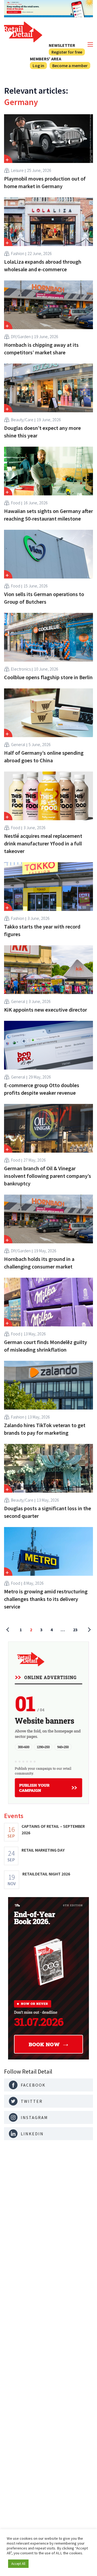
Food (16, 503)
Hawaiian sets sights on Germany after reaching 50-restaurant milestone (48, 515)
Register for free (67, 52)
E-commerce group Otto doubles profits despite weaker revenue (42, 1089)
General (18, 744)
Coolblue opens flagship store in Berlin (48, 677)
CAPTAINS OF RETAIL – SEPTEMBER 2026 (53, 1829)
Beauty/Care (22, 420)
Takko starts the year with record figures (42, 930)
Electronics (21, 669)
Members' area (46, 59)
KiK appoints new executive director (46, 1010)
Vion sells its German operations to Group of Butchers (44, 598)
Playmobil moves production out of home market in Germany (45, 182)
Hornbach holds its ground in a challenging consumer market (39, 1263)
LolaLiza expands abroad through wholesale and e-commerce (43, 265)
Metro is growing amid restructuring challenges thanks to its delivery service (46, 1599)
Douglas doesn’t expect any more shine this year (42, 432)
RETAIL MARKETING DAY (43, 1850)
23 (75, 1630)
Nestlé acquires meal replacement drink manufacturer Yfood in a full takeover (43, 843)
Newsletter (62, 45)
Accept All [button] (18, 2564)
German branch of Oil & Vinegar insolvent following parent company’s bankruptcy (48, 1176)
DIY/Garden (21, 336)
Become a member (70, 66)
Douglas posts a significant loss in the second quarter (48, 1512)
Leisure (17, 170)
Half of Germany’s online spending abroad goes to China (44, 756)
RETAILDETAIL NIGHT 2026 (46, 1874)
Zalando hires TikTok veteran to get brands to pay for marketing (45, 1429)
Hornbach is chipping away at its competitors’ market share (41, 349)
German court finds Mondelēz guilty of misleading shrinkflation (46, 1346)
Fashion (18, 253)
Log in (38, 66)
